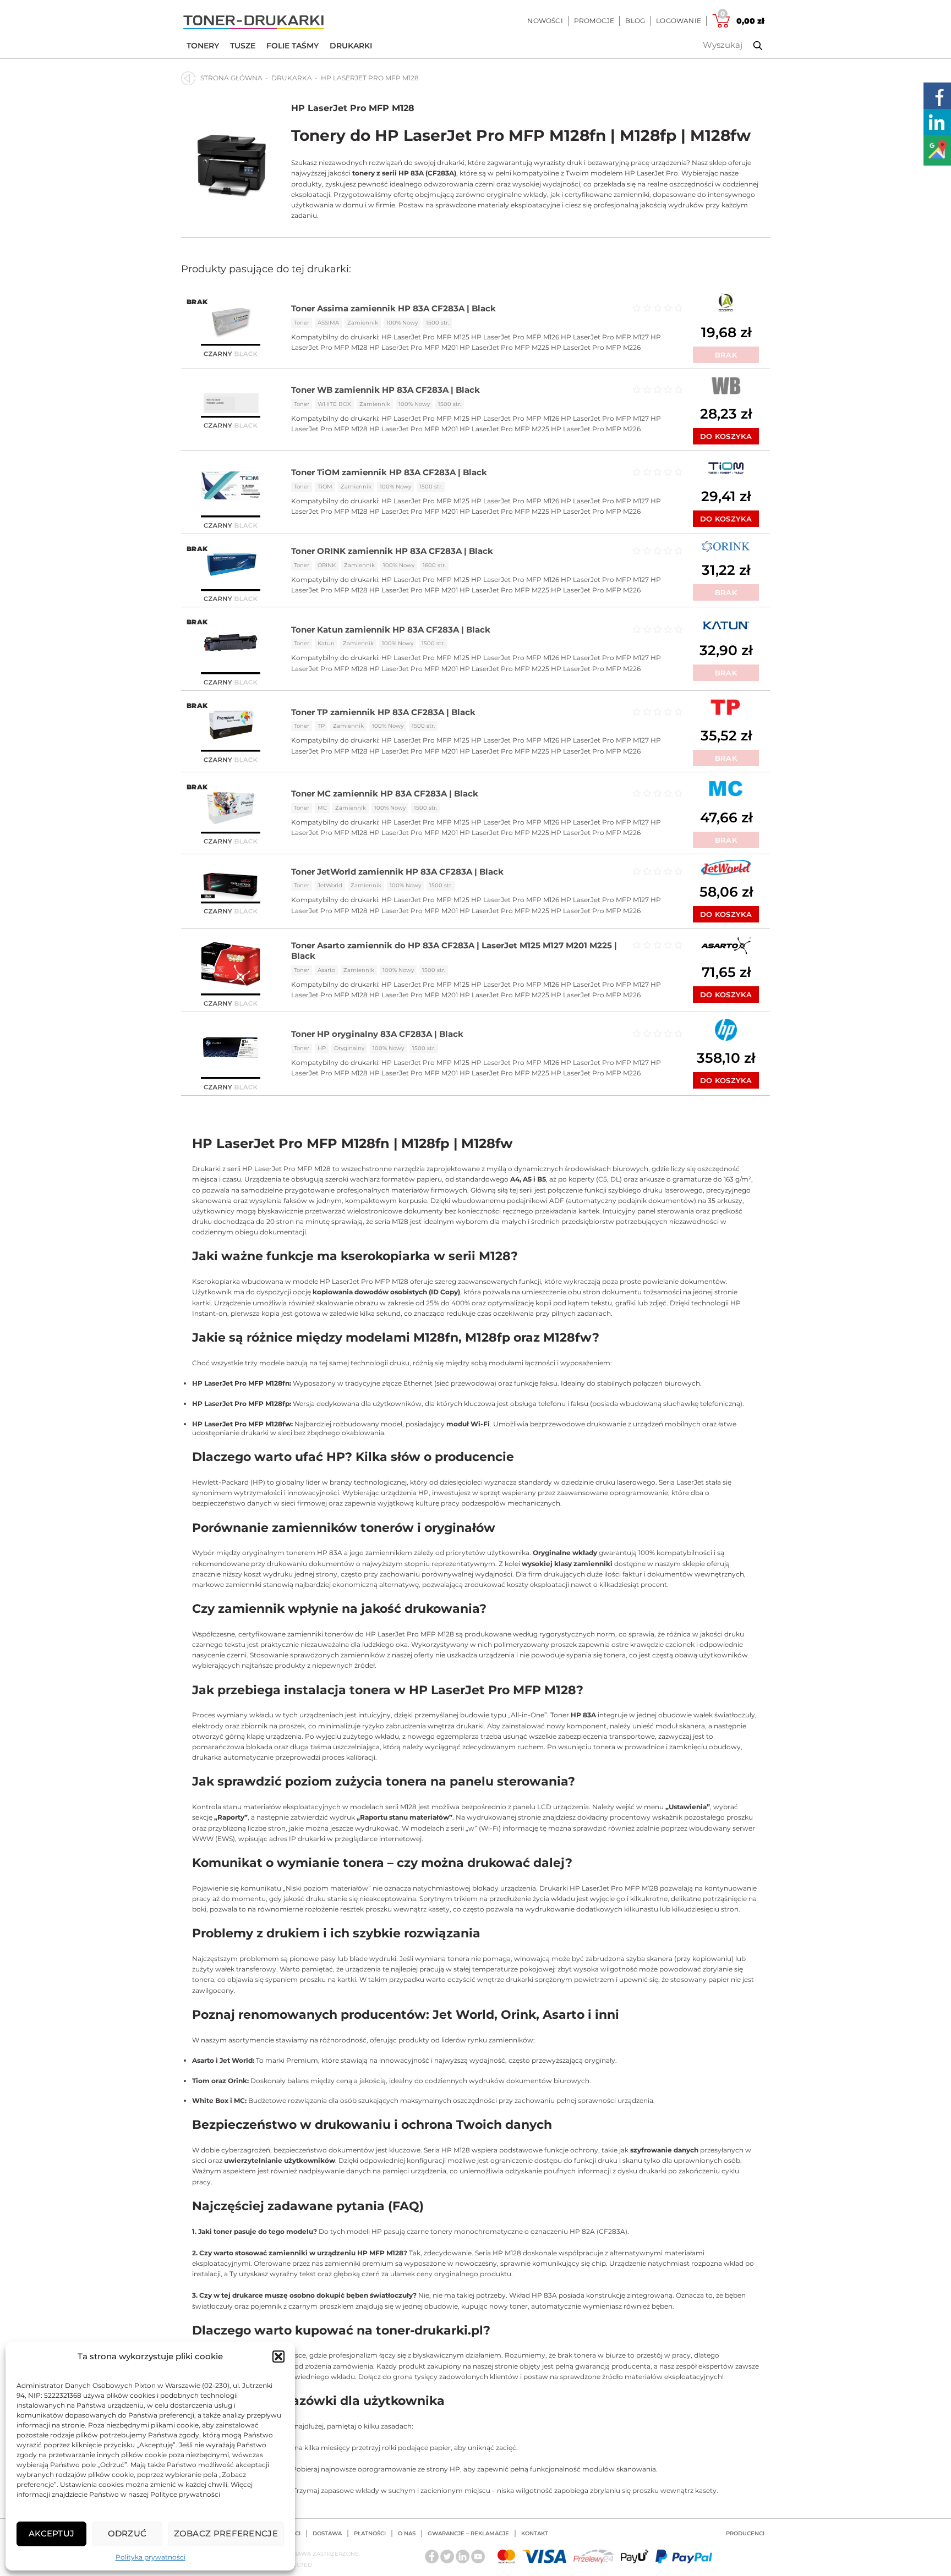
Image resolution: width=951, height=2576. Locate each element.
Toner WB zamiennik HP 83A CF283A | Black (386, 390)
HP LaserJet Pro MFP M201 (414, 347)
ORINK (327, 565)
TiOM (325, 487)
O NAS (407, 2533)
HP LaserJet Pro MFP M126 (515, 337)
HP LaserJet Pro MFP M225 (504, 347)
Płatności (370, 2533)
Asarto (326, 970)
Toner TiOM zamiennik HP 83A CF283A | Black (389, 472)
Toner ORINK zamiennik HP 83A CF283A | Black (392, 551)
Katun (326, 643)
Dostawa (327, 2533)
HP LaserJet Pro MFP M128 (353, 108)
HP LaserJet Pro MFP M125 (425, 337)
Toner (302, 323)
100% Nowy (402, 323)
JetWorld (330, 885)
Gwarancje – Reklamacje (468, 2533)
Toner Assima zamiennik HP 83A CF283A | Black (393, 308)
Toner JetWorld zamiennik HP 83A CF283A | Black (397, 872)
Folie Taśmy (293, 46)
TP (321, 726)
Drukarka (292, 78)
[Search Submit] (750, 46)
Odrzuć (127, 2533)
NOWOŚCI (545, 21)
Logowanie (679, 21)
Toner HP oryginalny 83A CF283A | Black (377, 1034)
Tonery (203, 46)
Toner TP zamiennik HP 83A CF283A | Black (383, 712)
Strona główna (231, 78)
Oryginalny (349, 1048)
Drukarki (351, 46)
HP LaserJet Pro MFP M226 (596, 347)
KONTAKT (535, 2533)
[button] (278, 2357)
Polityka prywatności (151, 2557)
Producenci (745, 2533)
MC (322, 808)
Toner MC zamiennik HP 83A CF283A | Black (385, 793)
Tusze (243, 46)
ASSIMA (328, 323)
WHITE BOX (334, 404)
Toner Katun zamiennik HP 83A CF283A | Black (391, 630)
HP (322, 1048)
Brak (726, 355)
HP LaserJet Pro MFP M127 (605, 337)
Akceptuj (51, 2533)
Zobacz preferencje (226, 2533)
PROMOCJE (594, 21)
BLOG (635, 21)
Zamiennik (363, 323)
